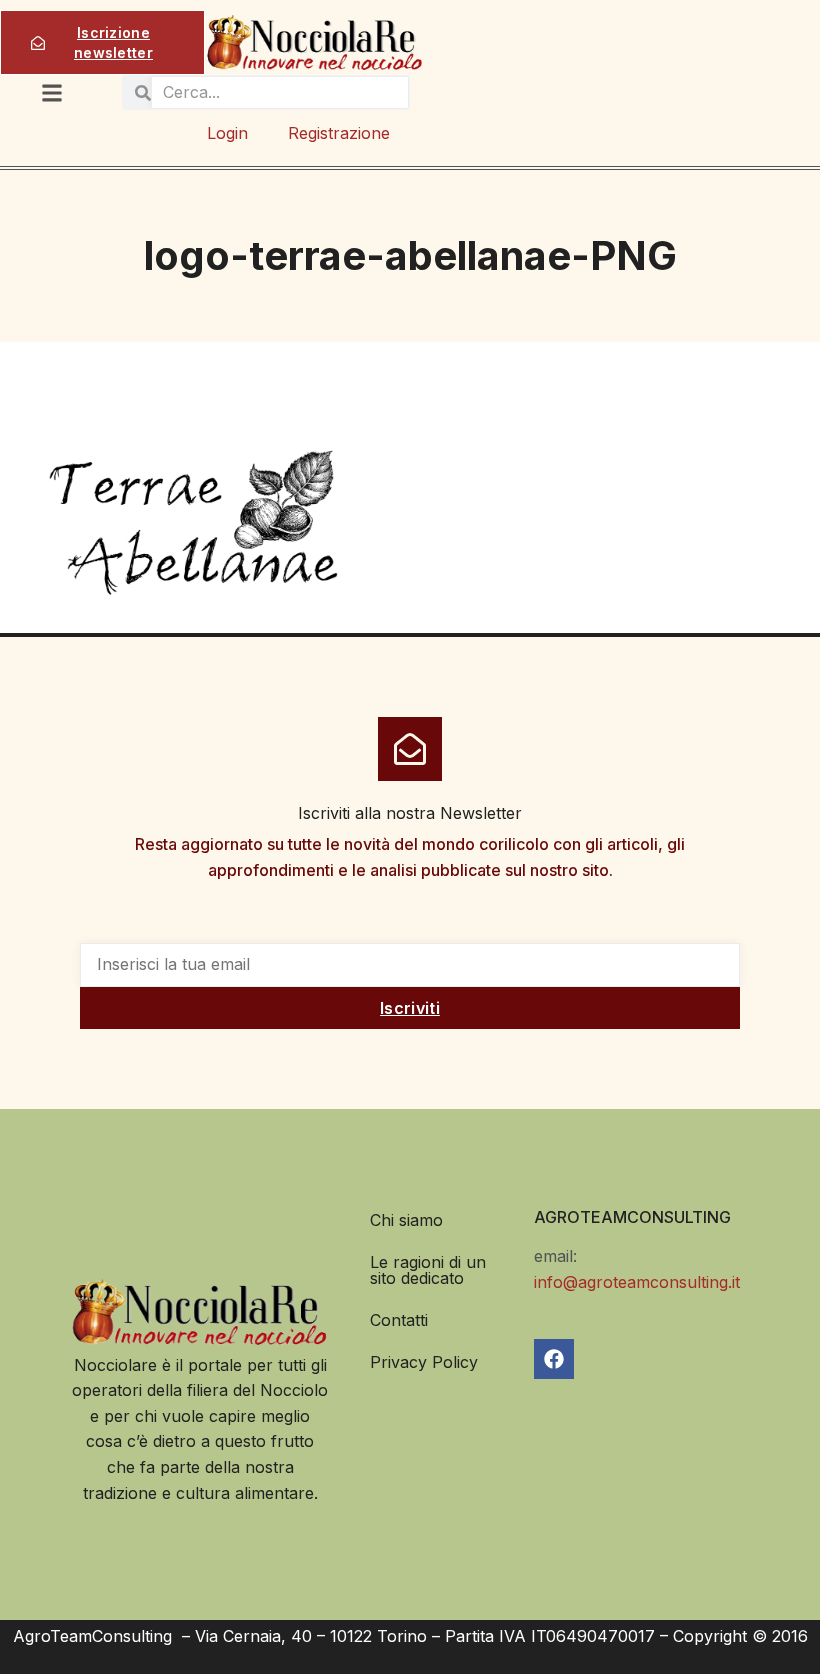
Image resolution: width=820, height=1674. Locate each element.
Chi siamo (406, 1220)
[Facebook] (554, 1359)
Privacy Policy (424, 1362)
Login (227, 133)
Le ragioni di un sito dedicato (428, 1270)
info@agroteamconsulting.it (637, 1282)
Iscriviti (410, 1008)
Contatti (399, 1320)
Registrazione (339, 133)
